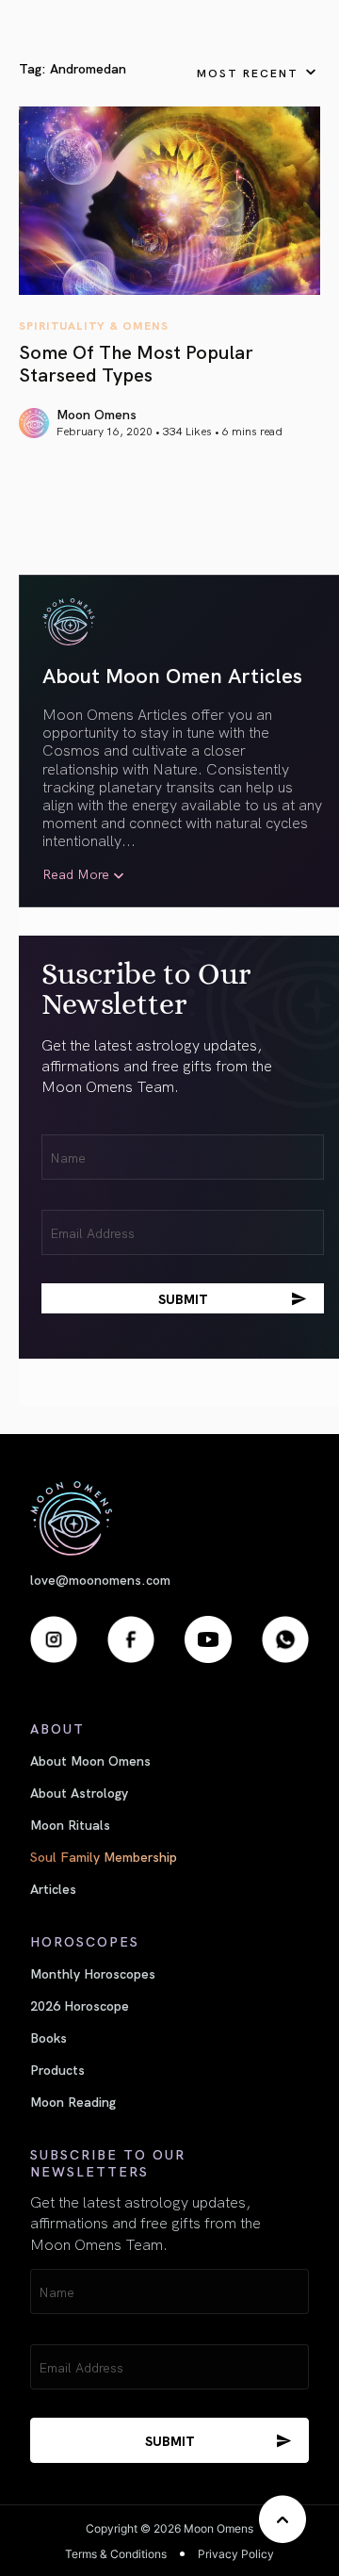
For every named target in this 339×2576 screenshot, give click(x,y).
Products (57, 2069)
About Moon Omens (90, 1760)
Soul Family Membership (104, 1856)
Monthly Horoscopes (93, 1973)
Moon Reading (73, 2101)
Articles (53, 1888)
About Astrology (79, 1792)
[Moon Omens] (169, 1518)
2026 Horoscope (80, 2005)
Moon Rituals (70, 1824)
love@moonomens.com (100, 1580)
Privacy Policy (236, 2554)
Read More (76, 874)
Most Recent (248, 72)
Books (48, 2037)
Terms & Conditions (116, 2554)
